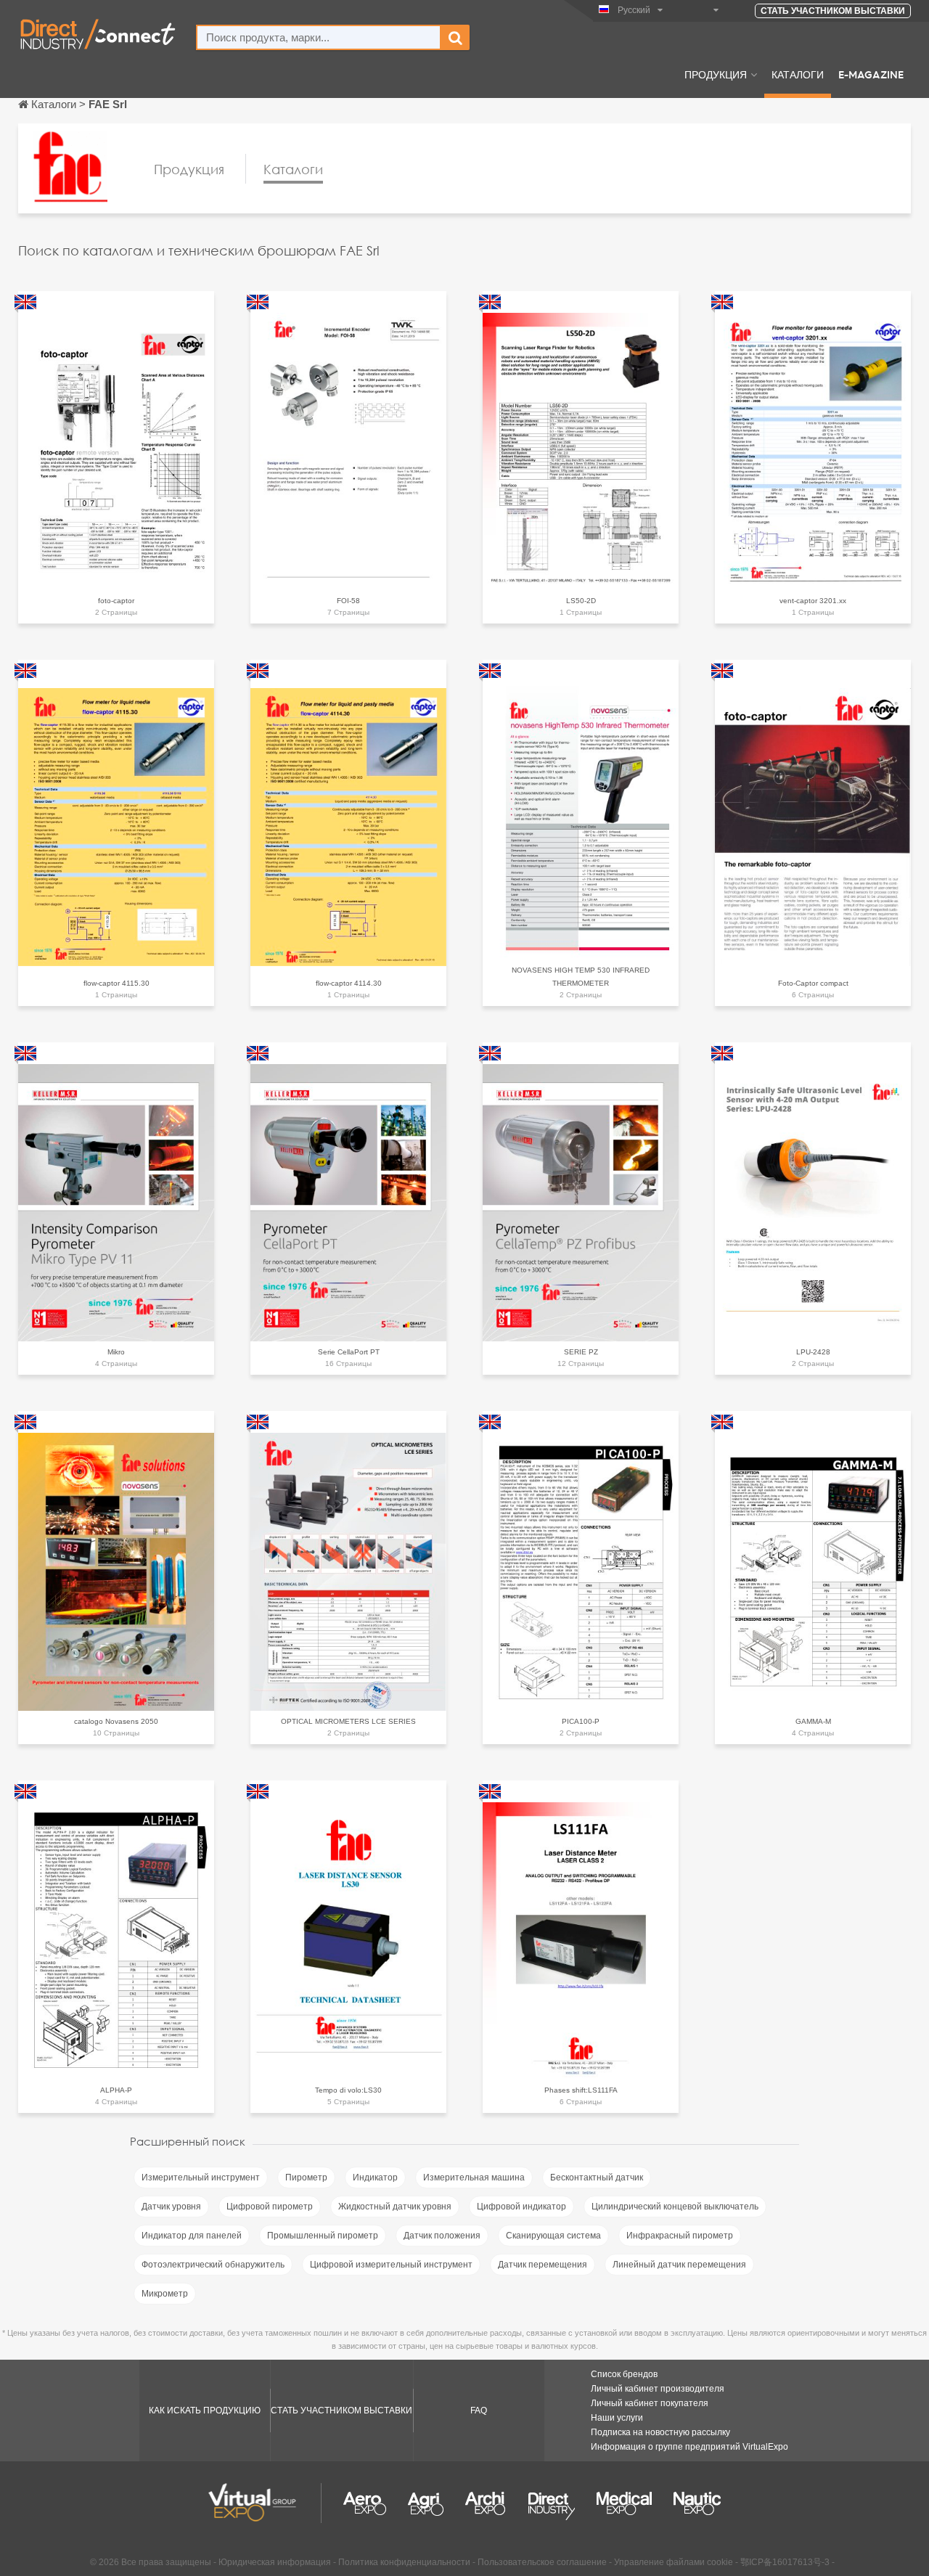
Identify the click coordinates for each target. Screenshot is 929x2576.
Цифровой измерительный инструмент (391, 2265)
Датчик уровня (171, 2207)
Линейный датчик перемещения (679, 2265)
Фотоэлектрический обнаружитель (213, 2265)
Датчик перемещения (543, 2265)
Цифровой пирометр (270, 2207)
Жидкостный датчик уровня (395, 2207)
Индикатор (375, 2178)
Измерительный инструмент (201, 2178)
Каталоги (798, 74)
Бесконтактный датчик (597, 2178)
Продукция (716, 74)
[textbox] (319, 37)
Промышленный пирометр (323, 2236)
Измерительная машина (474, 2178)
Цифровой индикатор (521, 2207)
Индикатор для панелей (192, 2236)
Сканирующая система (553, 2236)
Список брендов (624, 2374)
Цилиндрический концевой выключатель (675, 2207)
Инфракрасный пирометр (680, 2236)
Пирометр (306, 2178)
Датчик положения (442, 2236)
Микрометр (165, 2294)
